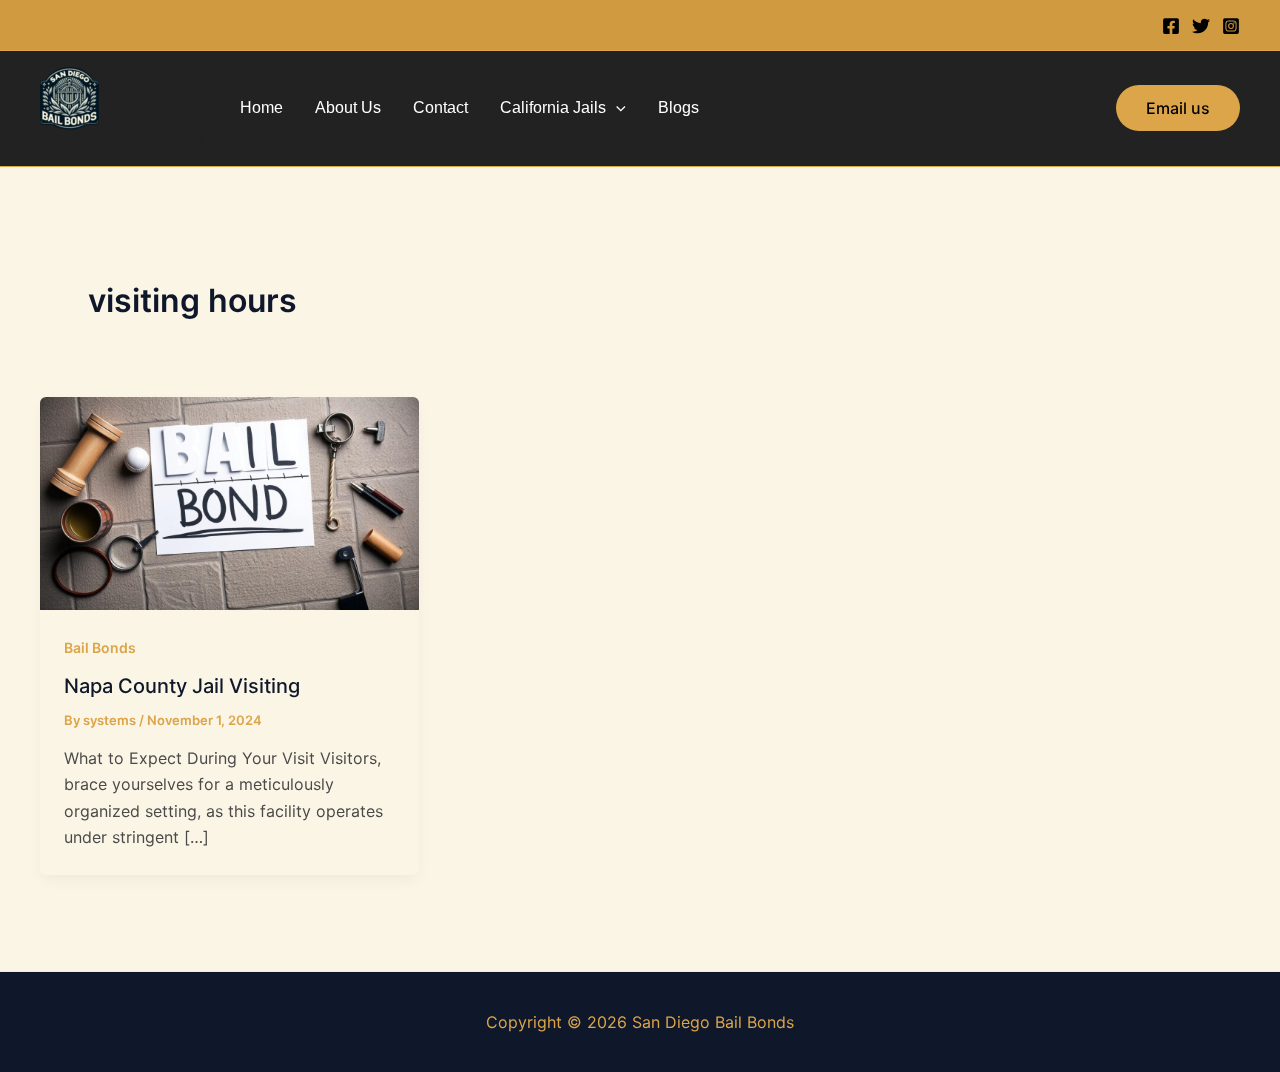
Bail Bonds (100, 647)
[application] (616, 108)
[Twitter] (1201, 26)
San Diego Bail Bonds (122, 139)
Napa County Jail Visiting (182, 686)
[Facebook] (1171, 26)
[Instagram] (1231, 26)
